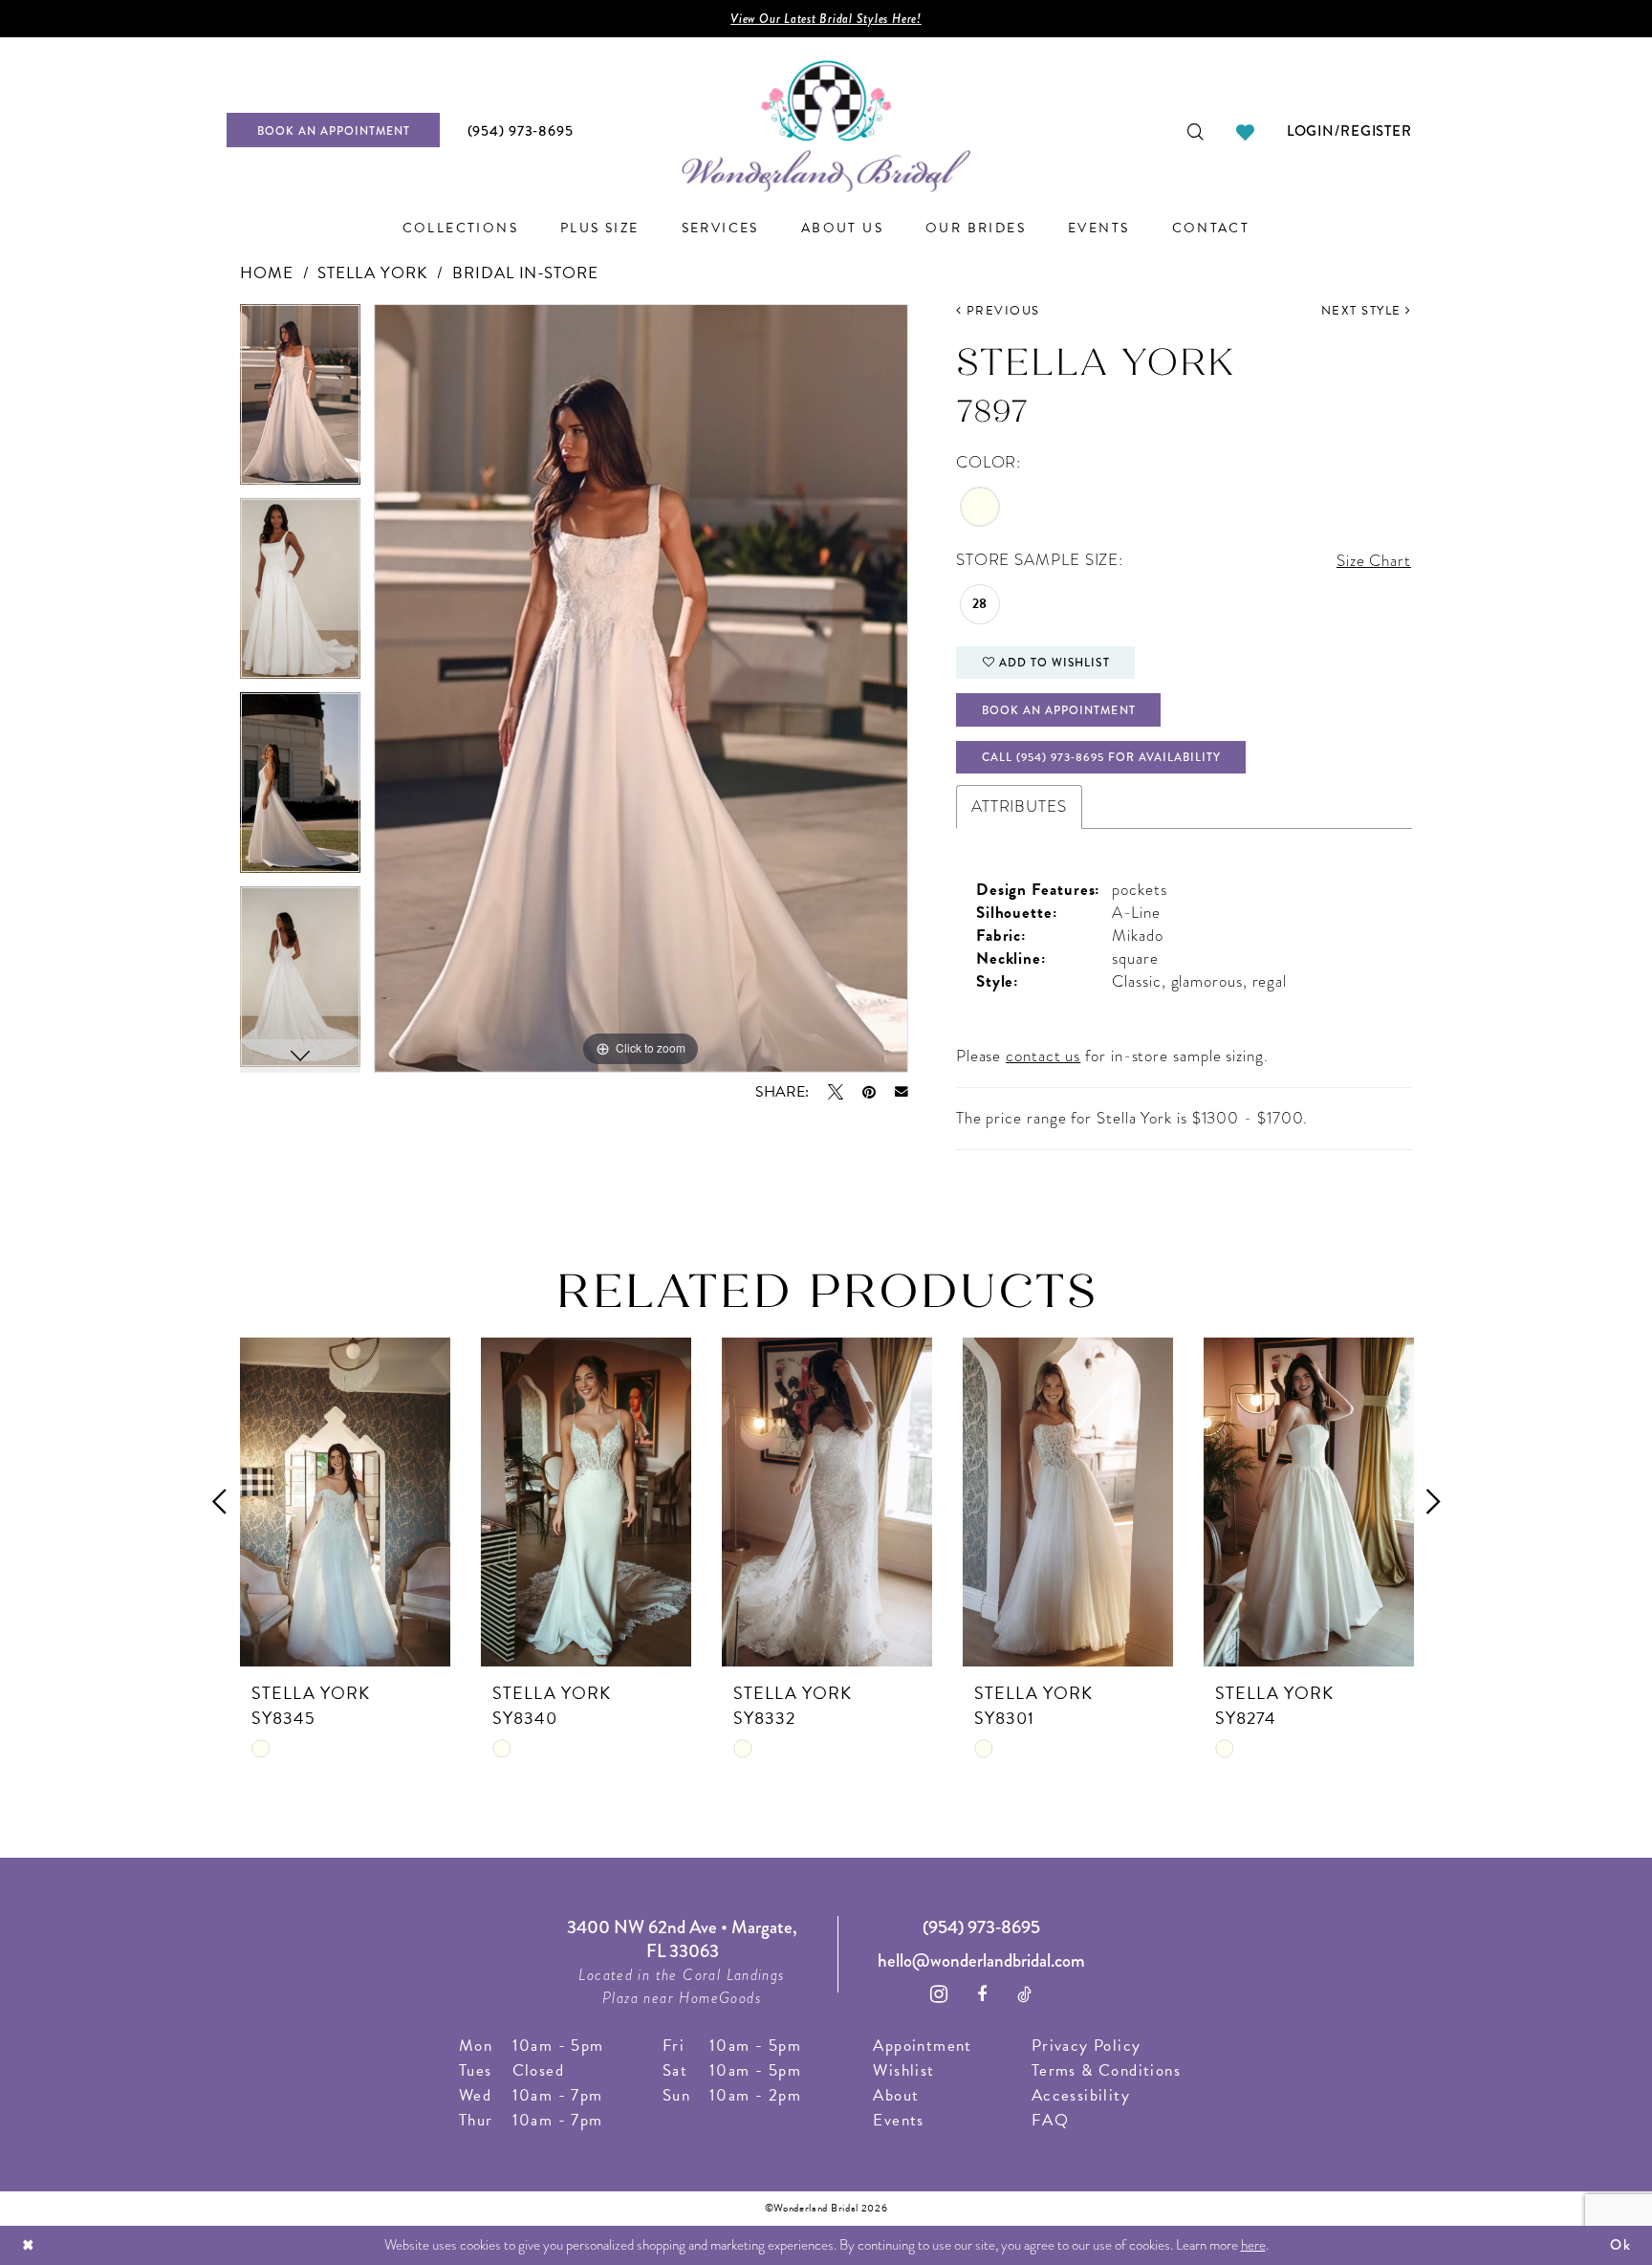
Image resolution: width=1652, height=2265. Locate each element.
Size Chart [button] (1374, 561)
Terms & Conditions (1106, 2070)
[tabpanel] (300, 401)
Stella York (372, 273)
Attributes (1019, 806)
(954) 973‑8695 (981, 1927)
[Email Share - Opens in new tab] (902, 1092)
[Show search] (1196, 130)
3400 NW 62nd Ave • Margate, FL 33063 (682, 1939)
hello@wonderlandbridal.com (981, 1960)
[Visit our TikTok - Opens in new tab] (1025, 1994)
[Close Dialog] (29, 2245)
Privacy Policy (1087, 2046)
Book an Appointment (1059, 710)
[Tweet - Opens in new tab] (836, 1092)
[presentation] (345, 1502)
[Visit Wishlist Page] (1245, 130)
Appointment (922, 2046)
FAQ (1050, 2120)
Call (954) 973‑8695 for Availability (1101, 757)
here (1253, 2245)
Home (267, 273)
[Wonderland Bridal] (826, 127)
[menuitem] (340, 130)
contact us (1043, 1056)
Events (898, 2120)
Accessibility (1081, 2095)
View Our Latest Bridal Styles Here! (826, 19)
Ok (1620, 2245)
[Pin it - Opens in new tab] (869, 1092)
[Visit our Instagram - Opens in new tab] (939, 1994)
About (896, 2095)
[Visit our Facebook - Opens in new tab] (982, 1994)
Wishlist (903, 2070)
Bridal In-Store (525, 273)
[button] (1349, 130)
